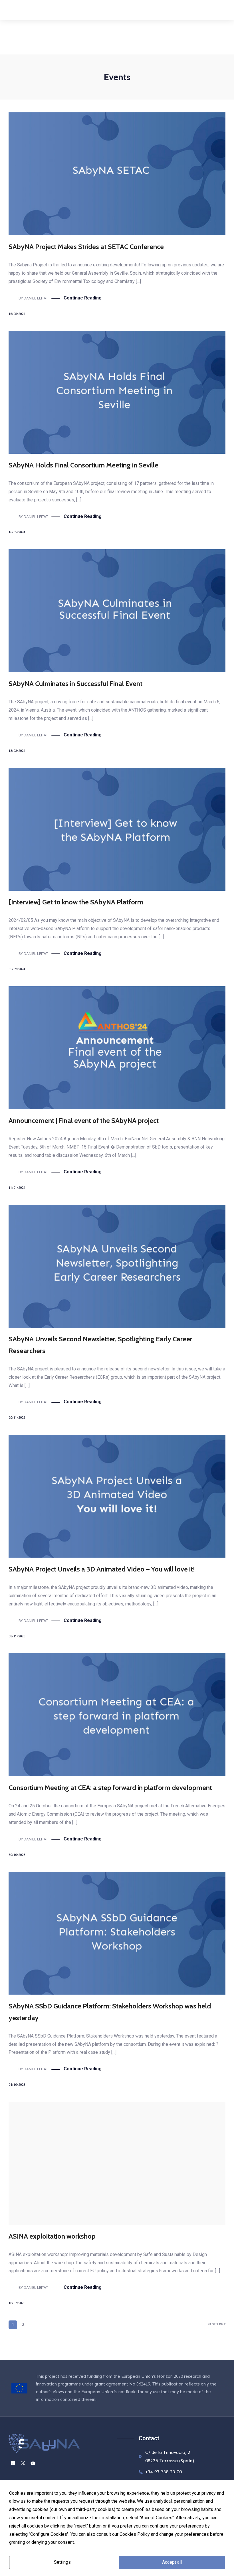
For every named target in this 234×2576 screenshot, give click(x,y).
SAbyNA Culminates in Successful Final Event (75, 684)
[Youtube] (30, 10)
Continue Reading (83, 298)
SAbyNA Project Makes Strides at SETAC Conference (86, 247)
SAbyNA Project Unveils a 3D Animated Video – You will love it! (102, 1569)
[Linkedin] (10, 10)
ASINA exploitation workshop (52, 2236)
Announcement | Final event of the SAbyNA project (84, 1120)
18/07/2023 (17, 2303)
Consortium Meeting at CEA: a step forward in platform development (110, 1788)
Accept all (172, 2562)
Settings (62, 2562)
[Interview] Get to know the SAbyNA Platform (76, 902)
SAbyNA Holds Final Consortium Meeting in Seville (83, 465)
